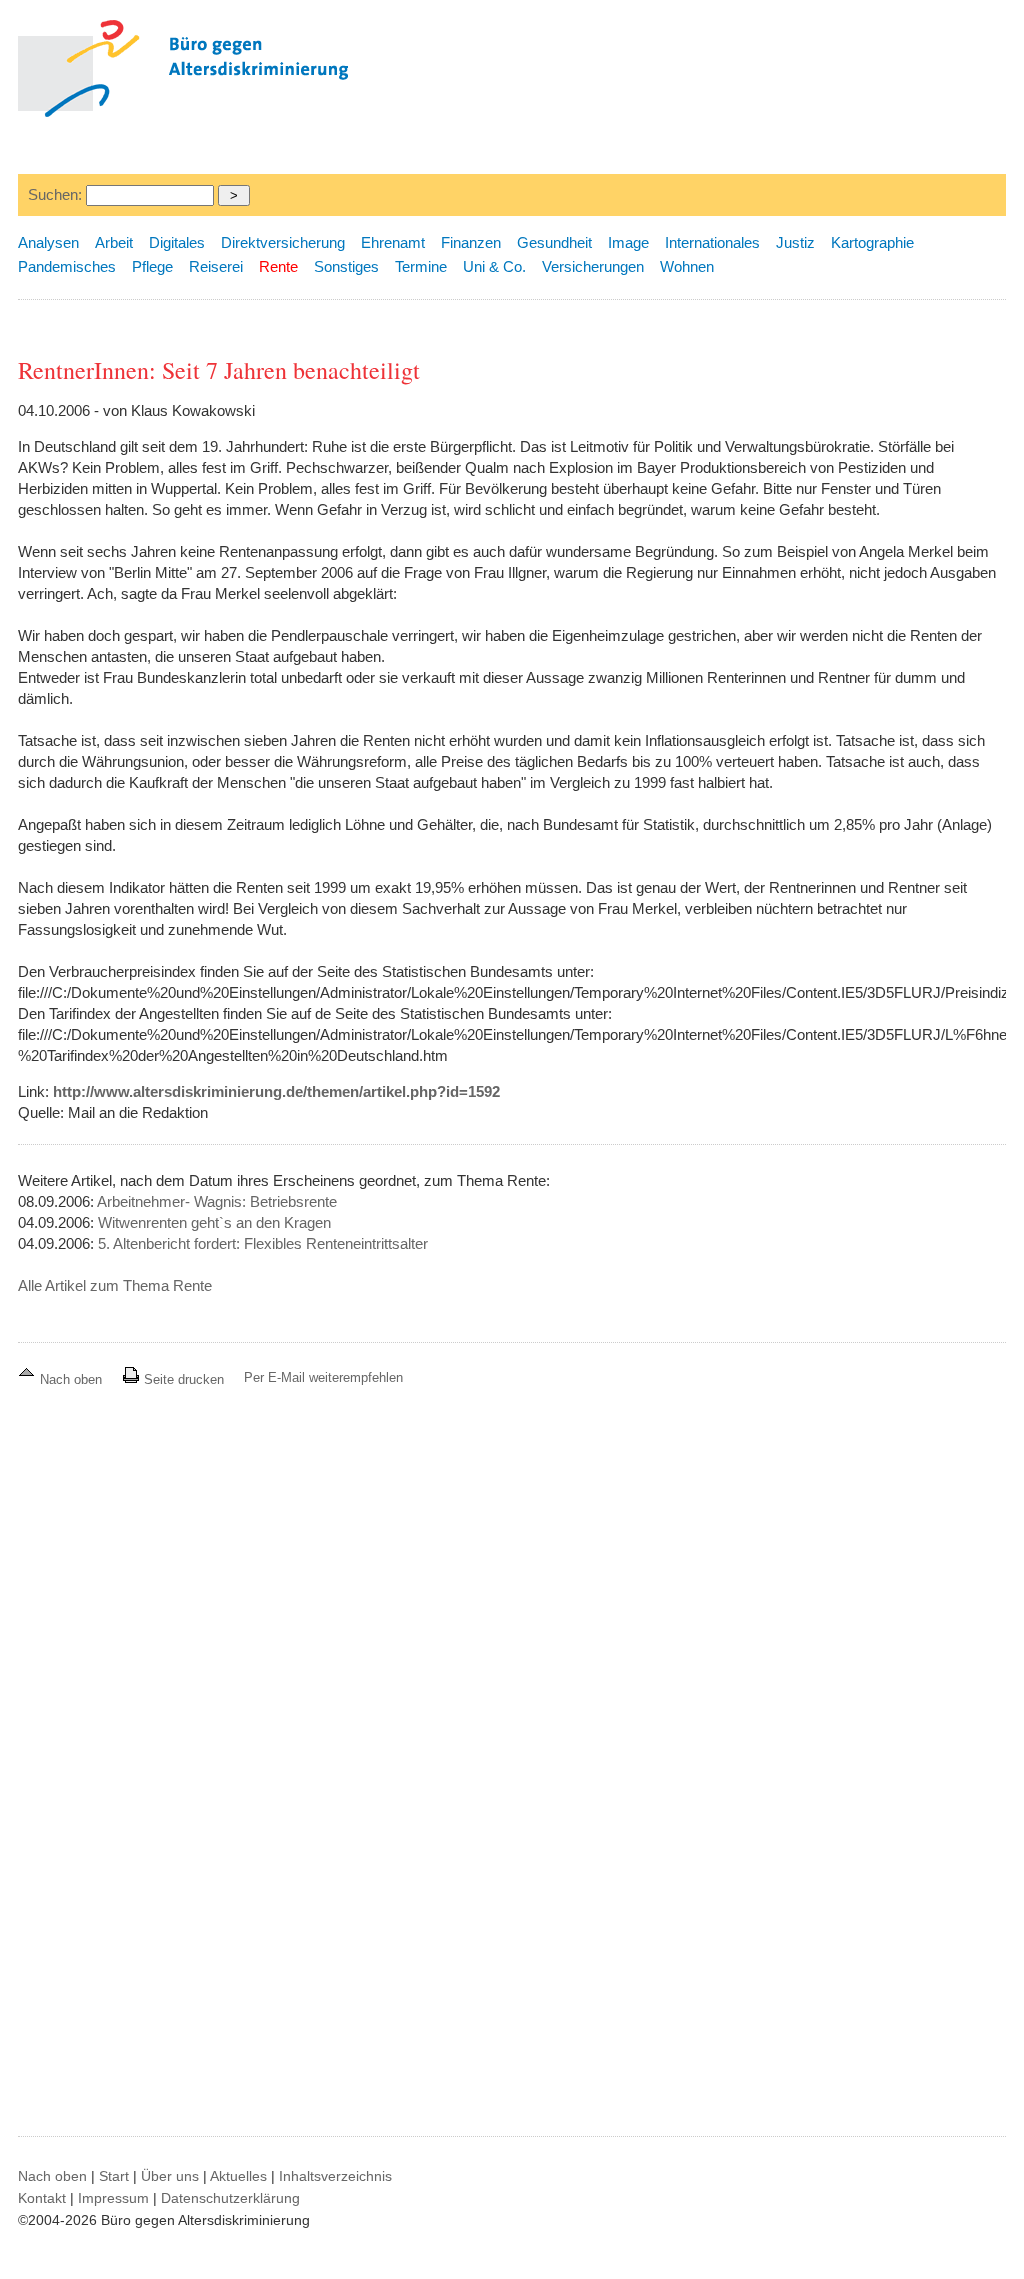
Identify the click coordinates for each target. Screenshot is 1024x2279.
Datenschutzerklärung (230, 2198)
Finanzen (471, 242)
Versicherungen (593, 266)
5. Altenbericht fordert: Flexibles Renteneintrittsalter (263, 1243)
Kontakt (42, 2198)
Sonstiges (346, 266)
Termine (421, 266)
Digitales (177, 242)
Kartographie (872, 242)
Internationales (712, 242)
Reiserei (216, 266)
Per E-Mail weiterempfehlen (323, 1377)
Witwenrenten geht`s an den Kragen (214, 1222)
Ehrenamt (393, 242)
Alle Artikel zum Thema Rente (115, 1285)
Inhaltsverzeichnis (335, 2176)
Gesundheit (554, 242)
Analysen (48, 242)
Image (628, 242)
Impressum (113, 2198)
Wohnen (687, 266)
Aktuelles (238, 2176)
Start (114, 2176)
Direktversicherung (283, 242)
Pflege (152, 266)
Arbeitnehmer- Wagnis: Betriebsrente (217, 1201)
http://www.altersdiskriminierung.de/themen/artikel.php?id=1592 (276, 1091)
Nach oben (71, 1379)
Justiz (795, 242)
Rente (278, 266)
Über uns (170, 2176)
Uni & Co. (494, 266)
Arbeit (114, 242)
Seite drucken (182, 1379)
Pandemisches (67, 266)
